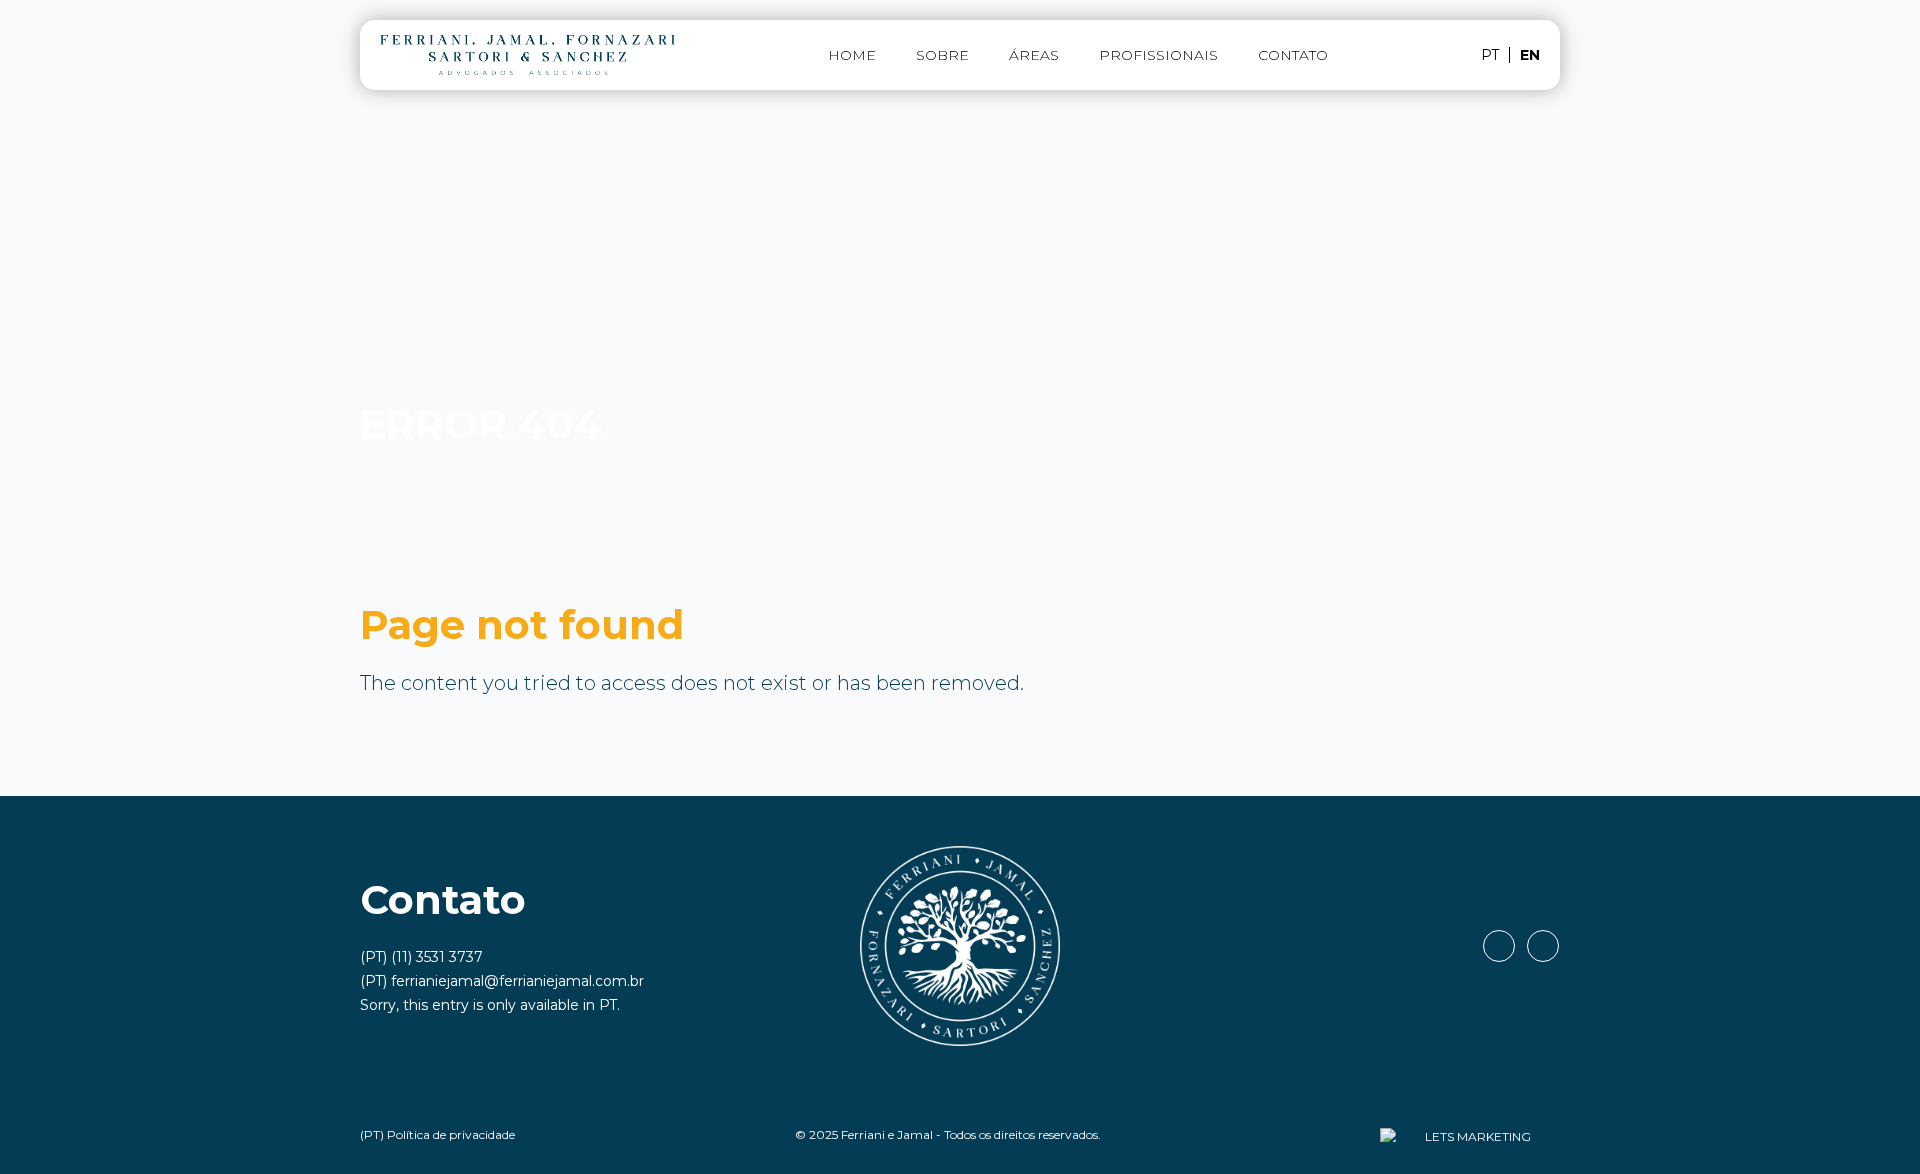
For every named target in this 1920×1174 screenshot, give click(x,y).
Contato (1293, 55)
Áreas (1034, 55)
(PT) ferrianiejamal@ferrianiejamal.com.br (502, 981)
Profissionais (1158, 55)
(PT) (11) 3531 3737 (421, 957)
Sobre (942, 55)
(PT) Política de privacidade (437, 1134)
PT (608, 1005)
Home (852, 55)
